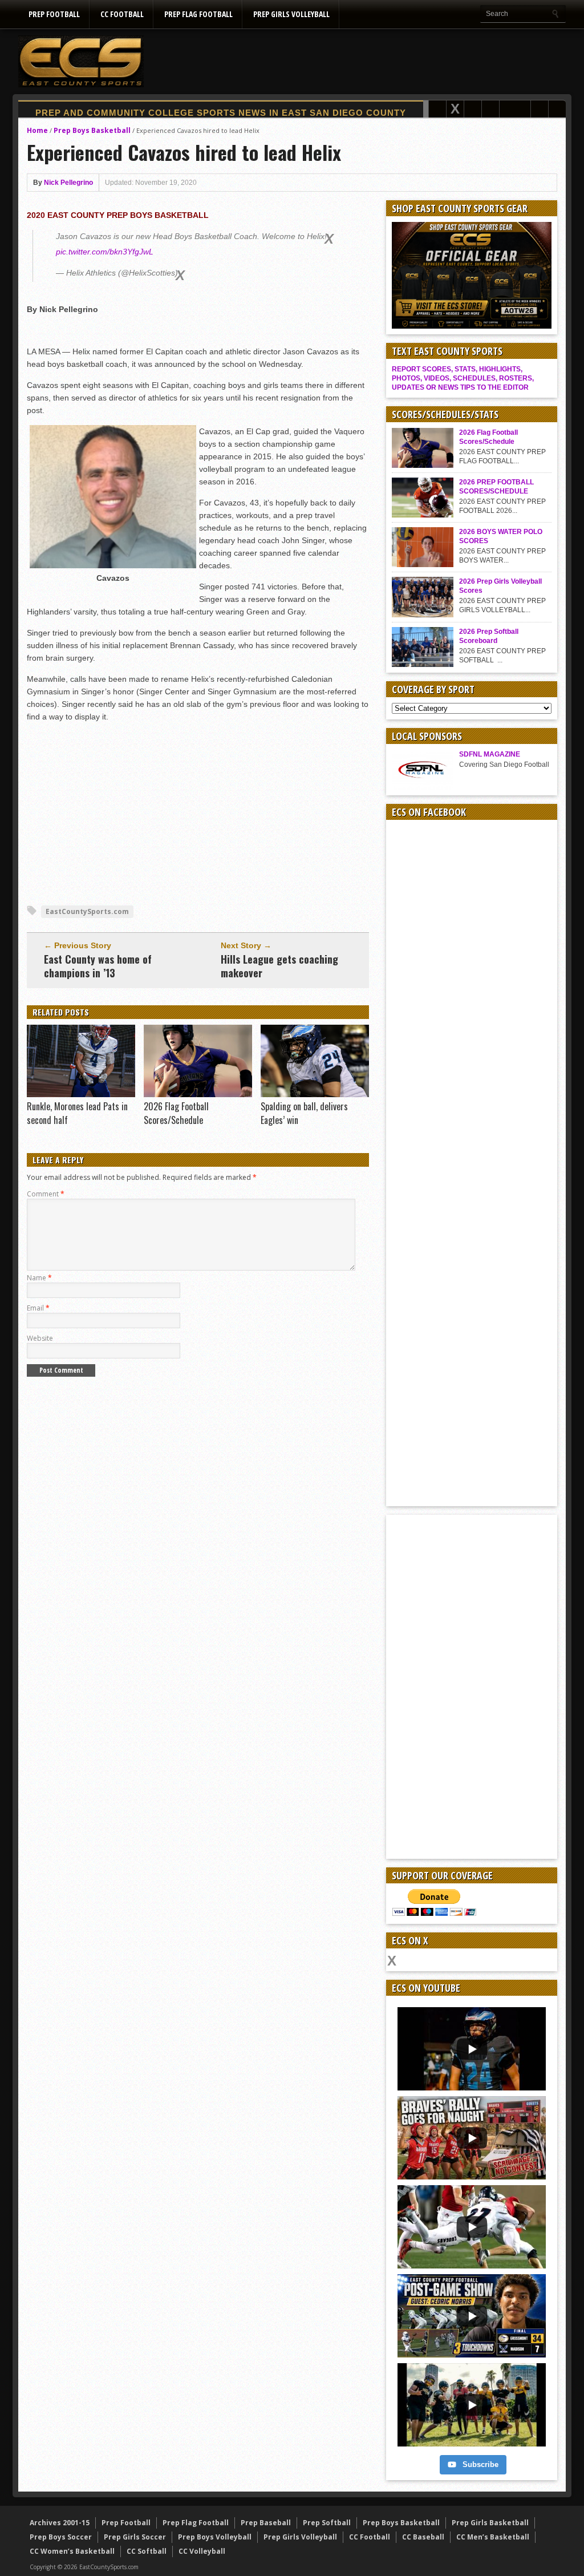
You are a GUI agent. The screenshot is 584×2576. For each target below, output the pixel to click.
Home (37, 130)
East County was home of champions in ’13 (98, 966)
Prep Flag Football (198, 14)
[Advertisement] (358, 61)
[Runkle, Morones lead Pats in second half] (81, 1094)
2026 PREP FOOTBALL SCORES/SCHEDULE (496, 487)
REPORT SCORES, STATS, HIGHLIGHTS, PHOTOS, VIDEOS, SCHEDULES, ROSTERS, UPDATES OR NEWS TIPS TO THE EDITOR (463, 378)
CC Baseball (423, 2537)
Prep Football (54, 14)
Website (40, 1338)
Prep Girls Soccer (135, 2537)
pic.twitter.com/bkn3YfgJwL (105, 252)
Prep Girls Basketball (490, 2523)
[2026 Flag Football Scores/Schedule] (198, 1094)
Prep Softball (327, 2523)
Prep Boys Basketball (92, 130)
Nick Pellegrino (68, 183)
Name (39, 1278)
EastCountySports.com (87, 911)
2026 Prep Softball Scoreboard (489, 636)
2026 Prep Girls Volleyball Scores (500, 586)
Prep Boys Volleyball (215, 2537)
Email (38, 1308)
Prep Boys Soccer (61, 2537)
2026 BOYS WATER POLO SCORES (501, 536)
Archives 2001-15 (60, 2523)
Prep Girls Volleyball (291, 14)
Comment (46, 1194)
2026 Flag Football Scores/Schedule (176, 1113)
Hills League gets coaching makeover (279, 966)
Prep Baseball (266, 2523)
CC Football (122, 14)
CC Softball (147, 2551)
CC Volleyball (202, 2551)
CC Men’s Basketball (493, 2537)
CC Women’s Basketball (72, 2551)
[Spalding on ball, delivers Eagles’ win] (315, 1094)
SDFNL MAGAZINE (490, 754)
